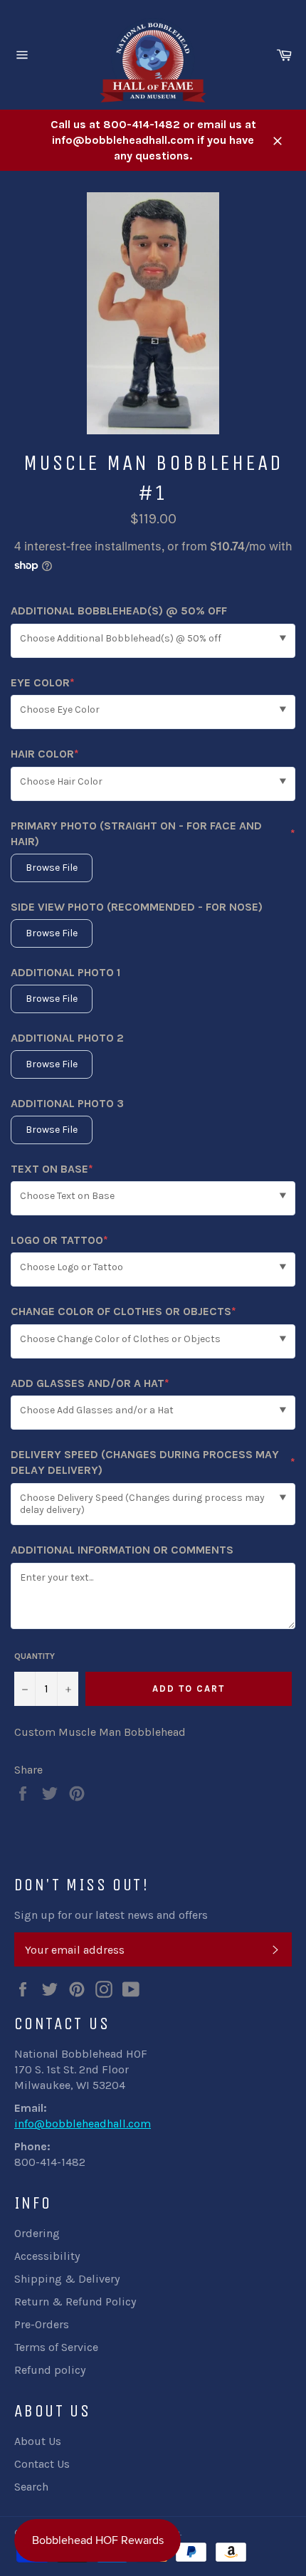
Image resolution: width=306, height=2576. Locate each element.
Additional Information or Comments (122, 1550)
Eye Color (43, 683)
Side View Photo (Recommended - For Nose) (137, 907)
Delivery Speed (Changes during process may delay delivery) (153, 1462)
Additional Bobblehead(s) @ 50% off (119, 611)
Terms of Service (56, 2347)
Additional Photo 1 (65, 972)
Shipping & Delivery (67, 2279)
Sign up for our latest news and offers (111, 1915)
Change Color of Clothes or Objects (123, 1312)
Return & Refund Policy (75, 2302)
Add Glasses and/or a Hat (90, 1384)
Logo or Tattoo (59, 1241)
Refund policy (50, 2370)
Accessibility (47, 2256)
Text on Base (52, 1169)
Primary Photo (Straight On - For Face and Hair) (153, 833)
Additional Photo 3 (67, 1103)
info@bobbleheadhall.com (83, 2124)
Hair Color (45, 754)
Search (31, 2487)
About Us (38, 2441)
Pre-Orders (42, 2324)
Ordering (37, 2233)
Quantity (35, 1656)
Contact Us (42, 2464)
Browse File (52, 868)
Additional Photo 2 (67, 1038)
